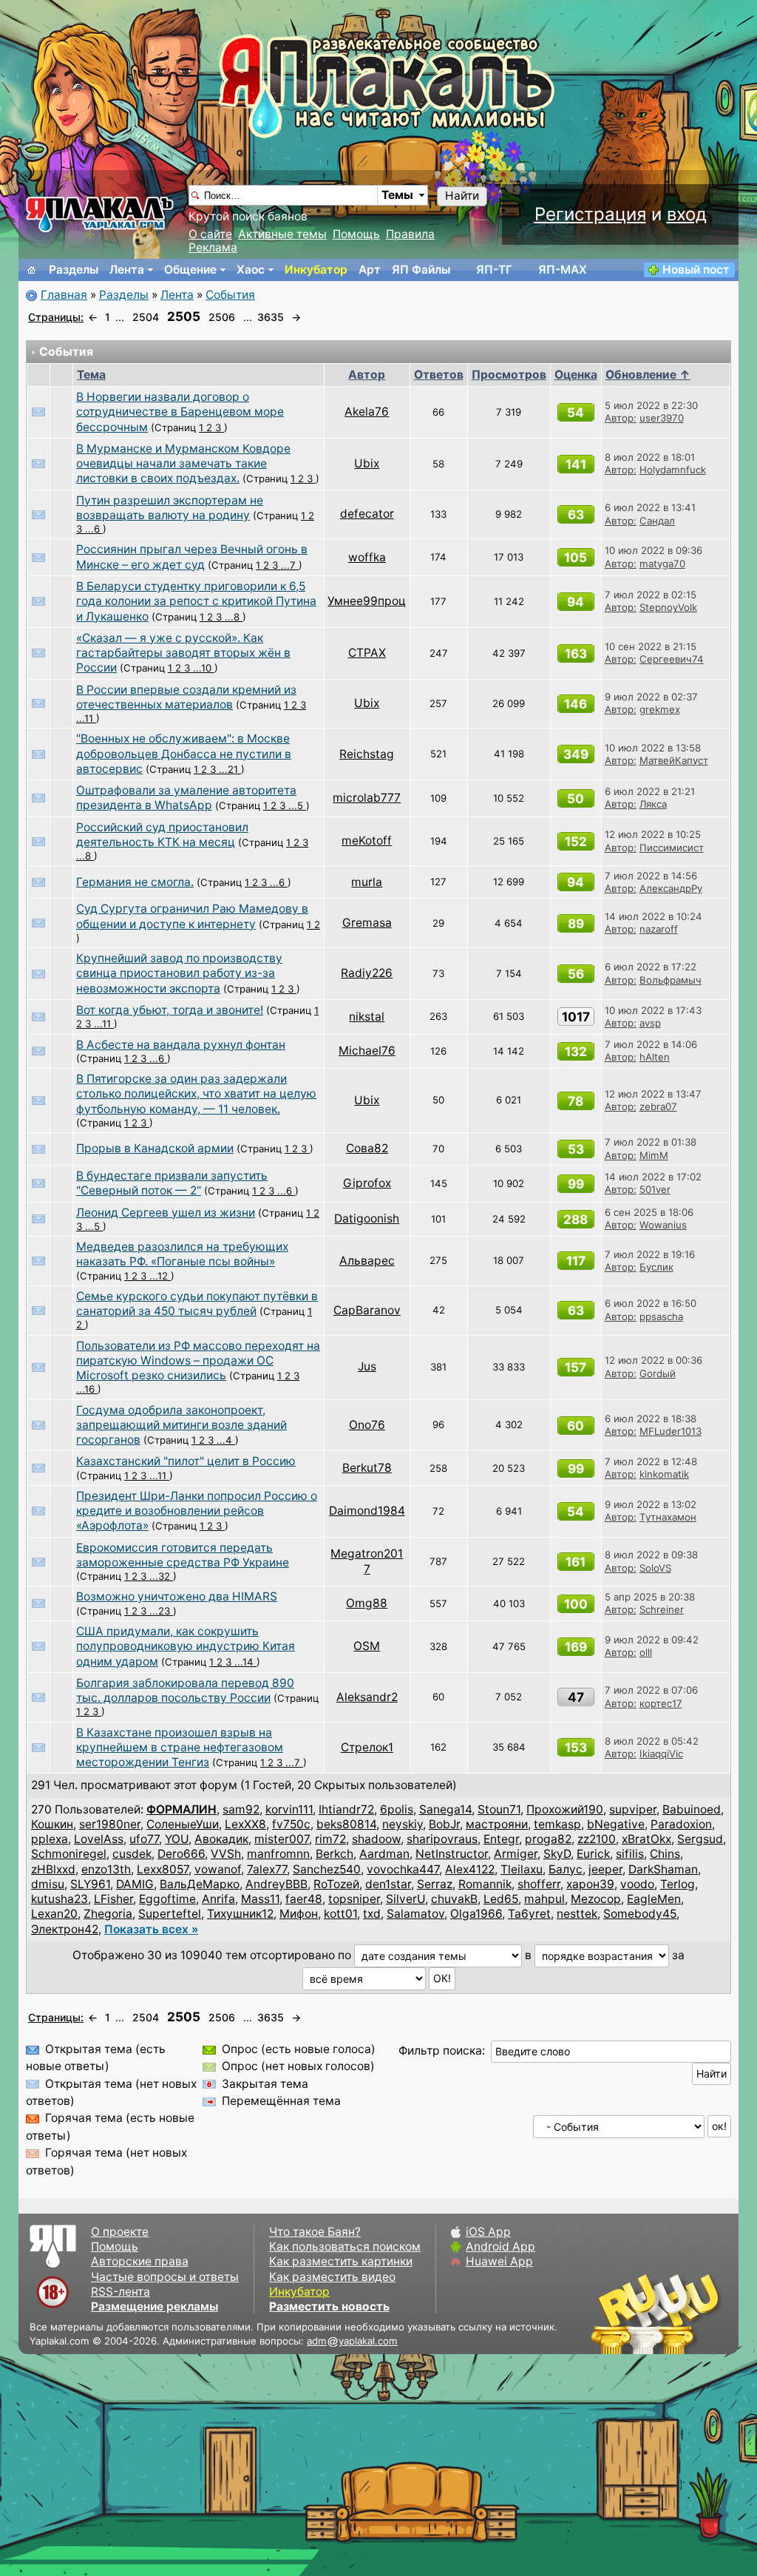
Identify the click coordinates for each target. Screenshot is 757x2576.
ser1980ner (110, 1824)
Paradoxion (681, 1824)
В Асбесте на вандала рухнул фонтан (181, 1045)
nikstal (367, 1017)
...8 (234, 617)
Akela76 (367, 412)
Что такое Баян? (315, 2232)
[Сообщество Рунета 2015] (657, 2313)
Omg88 (367, 1603)
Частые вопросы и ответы (165, 2277)
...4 (226, 1440)
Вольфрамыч (671, 980)
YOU (177, 1839)
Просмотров (509, 375)
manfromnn (278, 1854)
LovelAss (99, 1839)
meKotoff (367, 841)
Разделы (74, 270)
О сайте (210, 234)
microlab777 (367, 798)
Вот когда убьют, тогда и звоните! (170, 1010)
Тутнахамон (668, 1517)
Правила (410, 234)
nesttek (577, 1914)
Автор (367, 375)
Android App (500, 2247)
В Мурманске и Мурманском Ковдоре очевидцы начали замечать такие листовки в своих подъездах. (183, 464)
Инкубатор (316, 270)
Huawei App (499, 2261)
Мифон (299, 1914)
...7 (290, 565)
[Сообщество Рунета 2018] (613, 2313)
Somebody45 (640, 1914)
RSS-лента (120, 2292)
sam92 (241, 1809)
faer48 (304, 1899)
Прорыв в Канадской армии (155, 1148)
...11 (86, 718)
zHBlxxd (53, 1869)
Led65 (501, 1899)
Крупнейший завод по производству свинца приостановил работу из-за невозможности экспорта (179, 973)
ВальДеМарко (200, 1884)
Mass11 (260, 1899)
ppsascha (661, 1316)
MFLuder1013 (671, 1431)
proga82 (548, 1839)
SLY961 (90, 1884)
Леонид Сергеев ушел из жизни (166, 1213)
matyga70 (662, 564)
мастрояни (497, 1824)
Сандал (657, 521)
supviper (633, 1809)
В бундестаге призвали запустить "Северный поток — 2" (172, 1183)
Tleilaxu (522, 1869)
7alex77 (267, 1869)
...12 (160, 1276)
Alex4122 (470, 1869)
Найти (462, 196)
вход (687, 214)
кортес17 (661, 1703)
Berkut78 (367, 1468)
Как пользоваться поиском (345, 2247)
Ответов (439, 375)
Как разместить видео (332, 2277)
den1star (388, 1884)
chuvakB (454, 1899)
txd (372, 1914)
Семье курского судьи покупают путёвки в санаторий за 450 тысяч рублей (197, 1304)
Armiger (516, 1854)
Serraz (435, 1884)
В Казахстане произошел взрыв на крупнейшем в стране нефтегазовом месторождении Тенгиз (180, 1748)
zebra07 (658, 1106)
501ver (655, 1189)
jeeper (605, 1869)
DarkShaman (663, 1869)
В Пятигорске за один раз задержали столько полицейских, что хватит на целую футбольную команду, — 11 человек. (196, 1094)
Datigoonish (367, 1218)
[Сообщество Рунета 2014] (702, 2313)
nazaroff (659, 929)
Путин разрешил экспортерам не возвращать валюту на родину (170, 508)
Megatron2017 (367, 1561)
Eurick (593, 1854)
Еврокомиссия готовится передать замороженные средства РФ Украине (183, 1555)
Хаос (251, 270)
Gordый (658, 1373)
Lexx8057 (163, 1869)
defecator (367, 514)
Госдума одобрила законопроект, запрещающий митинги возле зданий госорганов (181, 1425)
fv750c (291, 1824)
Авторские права (140, 2261)
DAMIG (135, 1884)
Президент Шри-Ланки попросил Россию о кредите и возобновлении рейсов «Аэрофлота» (197, 1511)
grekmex (660, 709)
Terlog (678, 1884)
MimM (654, 1155)
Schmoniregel (69, 1854)
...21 (230, 769)
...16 (87, 1389)
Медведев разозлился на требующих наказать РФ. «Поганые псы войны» (182, 1254)
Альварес (367, 1261)
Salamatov (415, 1914)
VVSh (226, 1854)
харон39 (590, 1884)
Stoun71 (499, 1809)
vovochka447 (403, 1869)
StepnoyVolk (668, 607)
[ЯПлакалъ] (100, 213)
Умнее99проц (367, 601)
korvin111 (289, 1809)
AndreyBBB (276, 1884)
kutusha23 (60, 1899)
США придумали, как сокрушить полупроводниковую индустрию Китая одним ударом (186, 1646)
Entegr (501, 1839)
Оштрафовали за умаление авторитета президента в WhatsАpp (186, 798)
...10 (204, 668)
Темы (397, 195)
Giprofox (367, 1183)
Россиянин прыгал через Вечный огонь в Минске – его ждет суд (192, 557)
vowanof (218, 1869)
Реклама (213, 247)
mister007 (282, 1839)
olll (646, 1652)
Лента (127, 270)
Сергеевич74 (672, 659)
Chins (665, 1854)
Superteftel (170, 1914)
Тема (91, 375)
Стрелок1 (367, 1747)
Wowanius (663, 1225)
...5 (297, 805)
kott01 (340, 1914)
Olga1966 (476, 1914)
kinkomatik (664, 1474)
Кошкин (52, 1824)
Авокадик (221, 1839)
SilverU (405, 1899)
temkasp (557, 1824)
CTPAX (367, 653)
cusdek (132, 1854)
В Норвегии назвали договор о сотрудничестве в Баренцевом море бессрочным (180, 412)
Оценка (576, 375)
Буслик (656, 1267)
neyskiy (403, 1824)
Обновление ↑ (648, 375)
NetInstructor (452, 1854)
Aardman (384, 1854)
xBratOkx (646, 1839)
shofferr (539, 1884)
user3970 (662, 418)
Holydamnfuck (673, 470)
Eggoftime (167, 1899)
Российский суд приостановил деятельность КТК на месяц (162, 835)
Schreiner (662, 1609)
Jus (367, 1366)
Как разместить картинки (341, 2261)
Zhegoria (108, 1914)
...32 (161, 1576)
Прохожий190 (565, 1809)
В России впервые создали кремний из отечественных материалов (186, 697)
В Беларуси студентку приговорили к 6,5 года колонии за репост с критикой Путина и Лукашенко (196, 601)
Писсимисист (672, 848)
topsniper (354, 1899)
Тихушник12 (240, 1914)
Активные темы (282, 234)
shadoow (376, 1839)
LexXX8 (245, 1824)
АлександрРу (671, 888)
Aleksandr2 (367, 1697)
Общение (190, 270)
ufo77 (144, 1839)
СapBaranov (367, 1310)
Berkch (335, 1854)
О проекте (120, 2232)
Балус (566, 1869)
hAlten (655, 1057)
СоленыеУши (183, 1824)
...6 (94, 529)
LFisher (113, 1899)
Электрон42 (65, 1929)
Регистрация (590, 214)
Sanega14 (445, 1809)
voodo (637, 1884)
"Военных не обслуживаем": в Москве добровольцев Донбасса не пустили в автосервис (184, 754)
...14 (245, 1662)
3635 (271, 317)
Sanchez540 (327, 1869)
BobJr (444, 1824)
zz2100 (597, 1839)
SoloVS (655, 1568)
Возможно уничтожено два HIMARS (177, 1596)
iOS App (488, 2232)
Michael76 (367, 1051)
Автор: (621, 418)
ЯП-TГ (494, 270)
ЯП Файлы (421, 270)
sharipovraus (442, 1839)
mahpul (544, 1899)
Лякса (653, 804)
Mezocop (596, 1899)
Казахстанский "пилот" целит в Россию (186, 1461)
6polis (397, 1809)
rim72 (330, 1839)
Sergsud (700, 1839)
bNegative (616, 1824)
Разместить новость (329, 2306)
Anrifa (218, 1899)
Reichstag (367, 754)
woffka (367, 557)
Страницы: (56, 317)
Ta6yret (529, 1914)
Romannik (485, 1884)
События (230, 295)
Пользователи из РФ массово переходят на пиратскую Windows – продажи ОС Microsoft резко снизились (198, 1361)
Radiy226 (367, 973)
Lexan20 (54, 1914)
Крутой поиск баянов (248, 216)
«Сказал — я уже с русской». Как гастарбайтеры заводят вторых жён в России (183, 653)
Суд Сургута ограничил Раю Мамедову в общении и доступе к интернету (192, 916)
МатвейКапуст (674, 760)
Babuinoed (692, 1809)
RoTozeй (336, 1884)
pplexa (50, 1839)
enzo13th (106, 1869)
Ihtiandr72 (346, 1809)
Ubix (367, 463)
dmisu (48, 1884)
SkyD (557, 1854)
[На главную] (32, 270)
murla (367, 882)
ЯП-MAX (563, 270)
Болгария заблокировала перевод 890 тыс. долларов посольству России (185, 1690)
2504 (146, 317)
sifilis (630, 1854)
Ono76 (367, 1425)
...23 (161, 1611)
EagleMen (654, 1899)
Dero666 (181, 1854)
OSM (367, 1646)
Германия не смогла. (135, 882)
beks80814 (346, 1824)
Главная (64, 295)
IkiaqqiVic (661, 1754)
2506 (222, 317)
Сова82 (367, 1148)
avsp (650, 1023)
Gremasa (367, 923)
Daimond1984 (367, 1511)
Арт (370, 270)
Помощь (356, 234)
